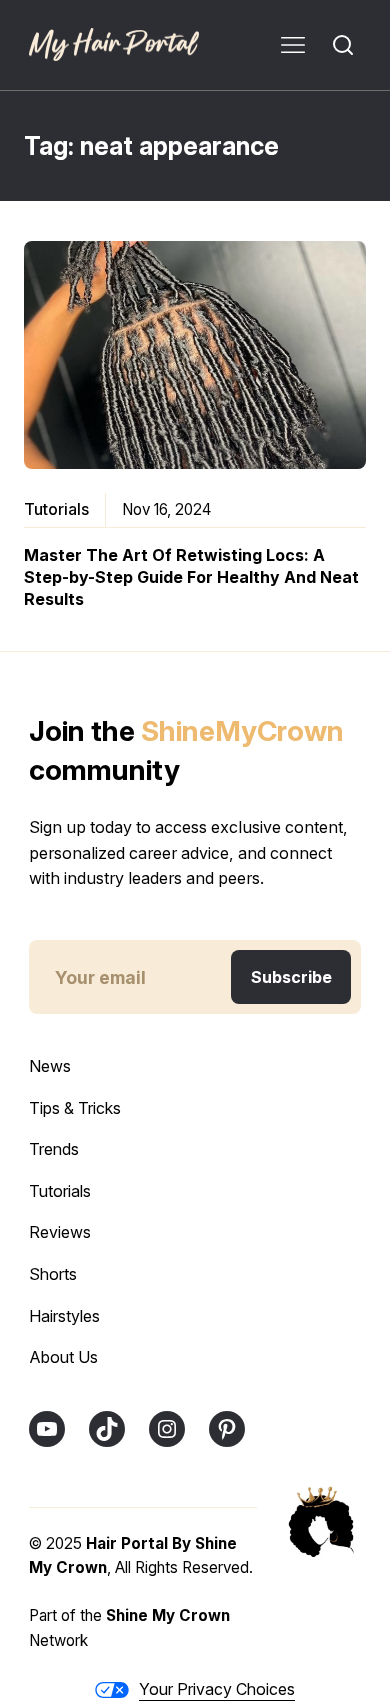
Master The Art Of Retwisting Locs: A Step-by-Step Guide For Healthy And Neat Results (191, 577)
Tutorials (56, 509)
